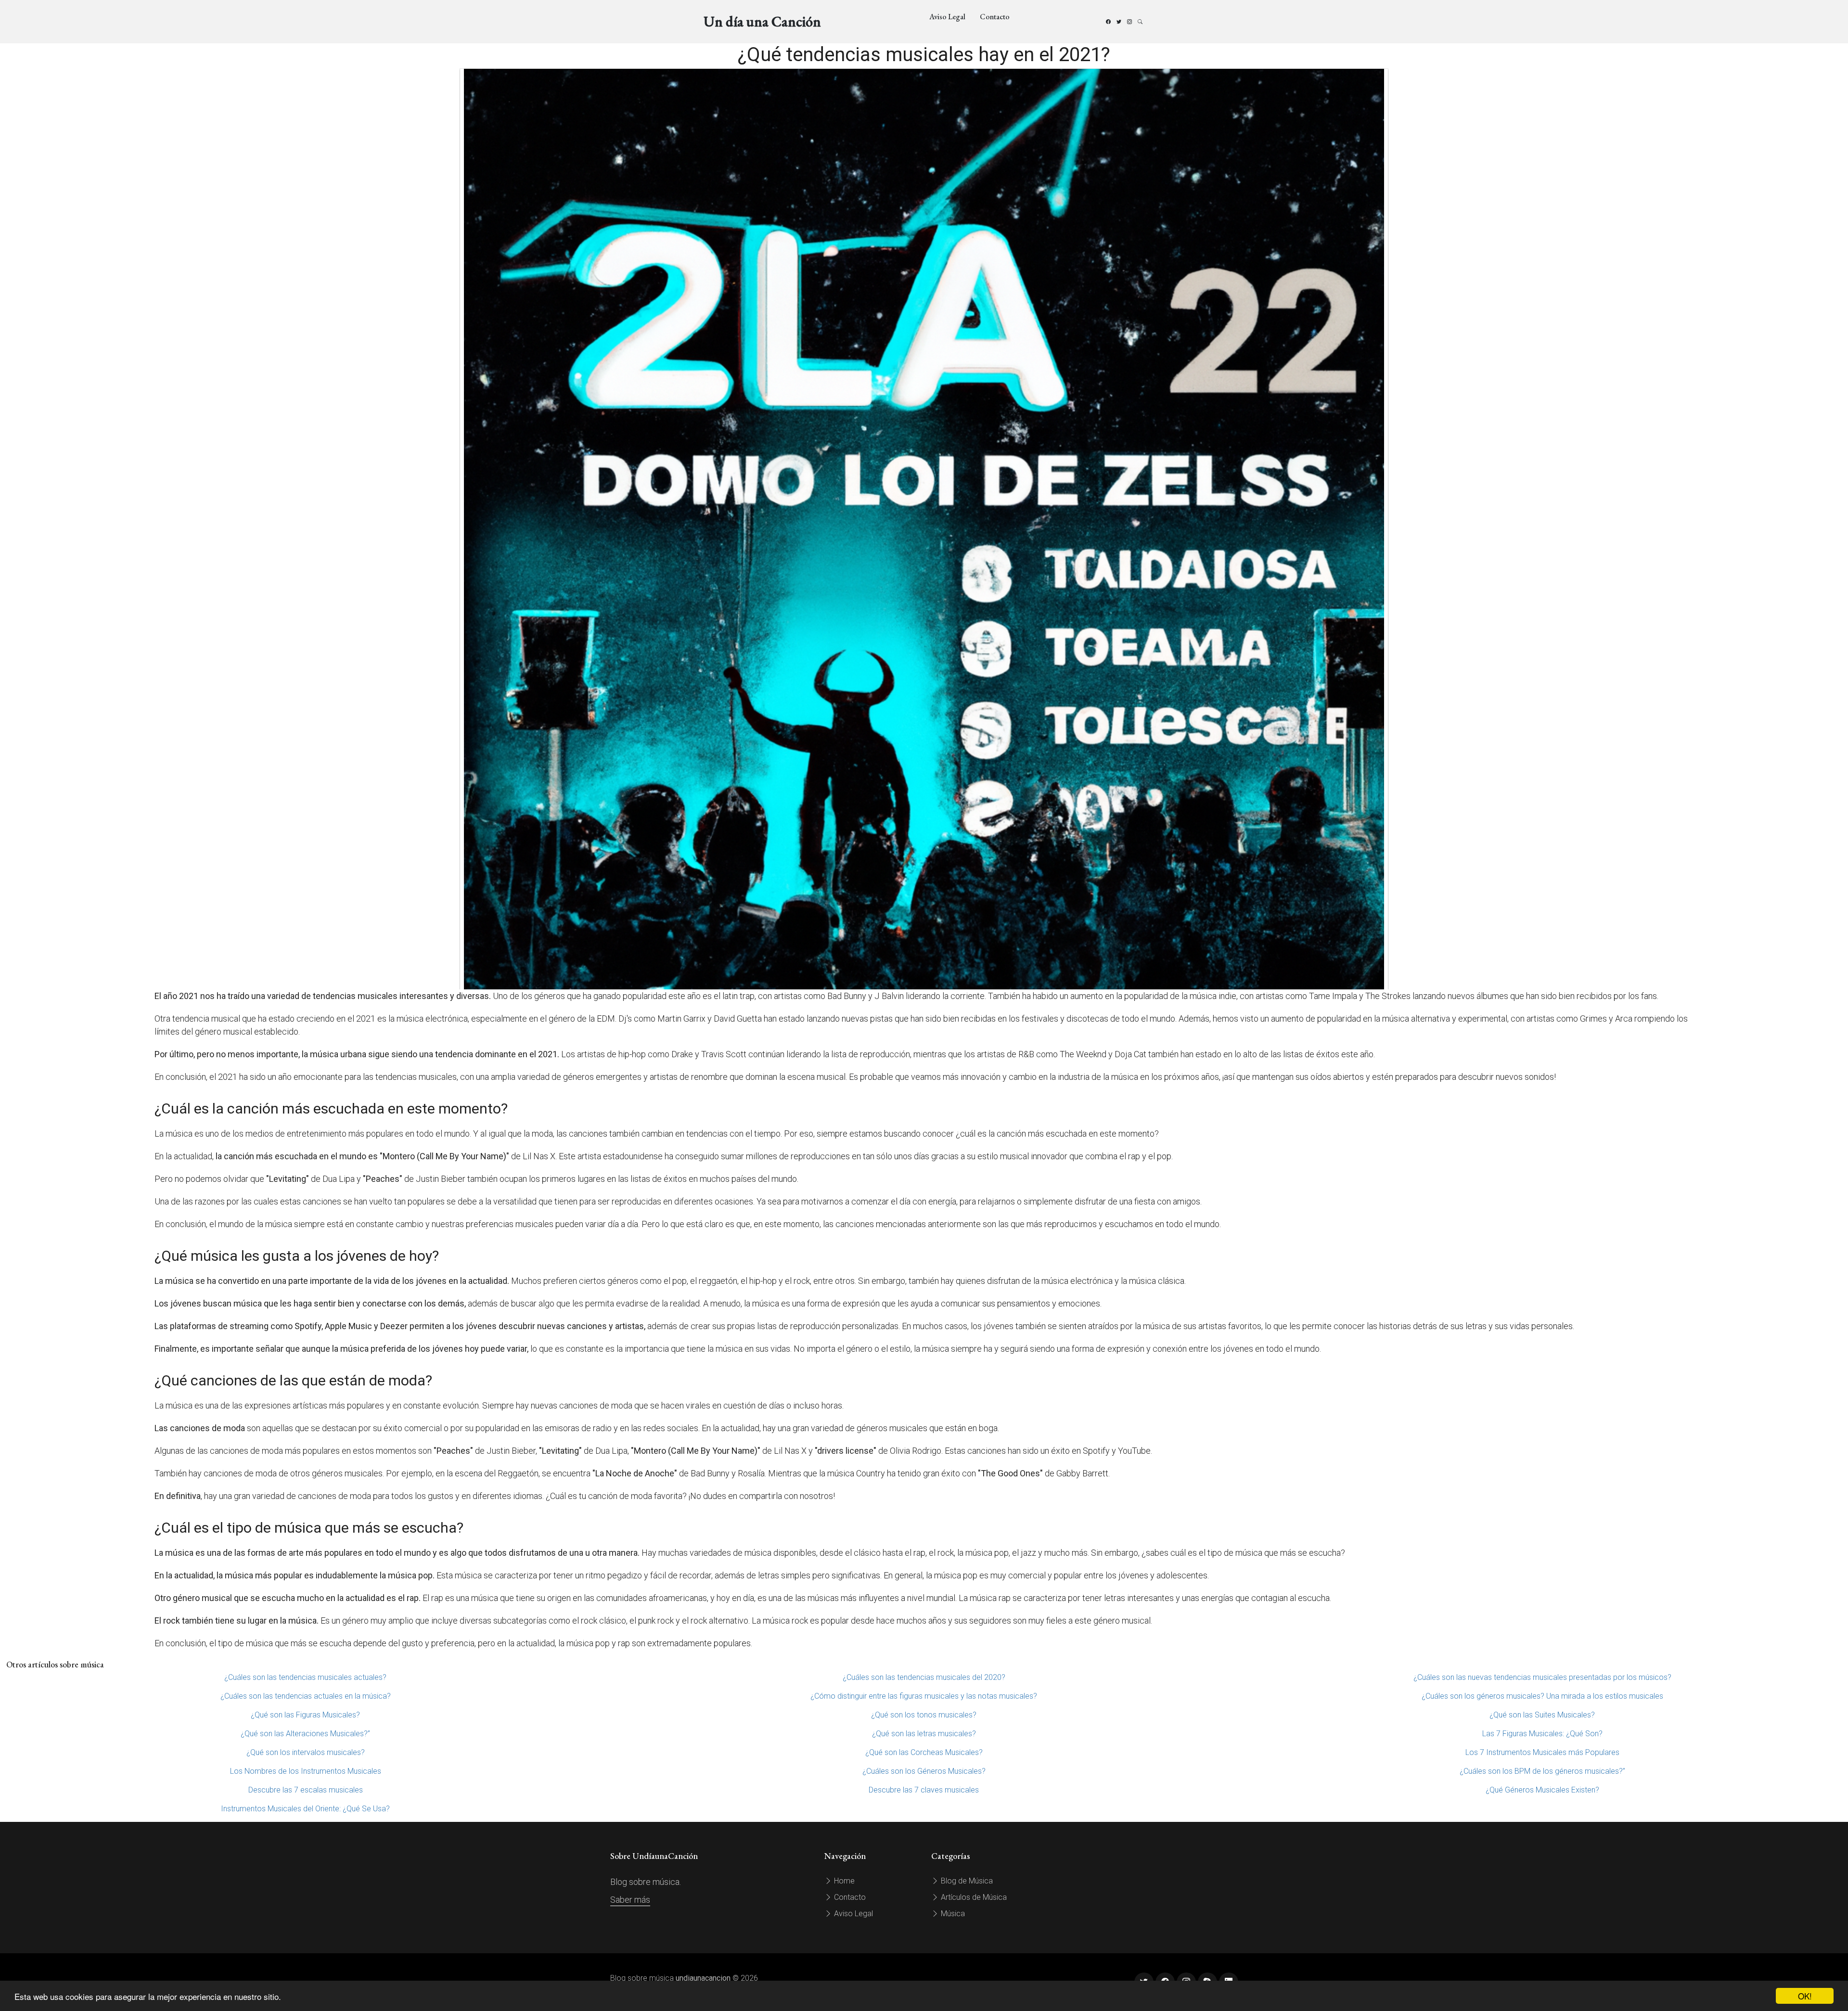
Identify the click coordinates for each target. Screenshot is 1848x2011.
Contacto (995, 17)
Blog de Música (966, 1881)
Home (843, 1881)
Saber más (630, 1900)
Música (952, 1914)
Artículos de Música (973, 1897)
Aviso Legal (947, 17)
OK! (1805, 1996)
